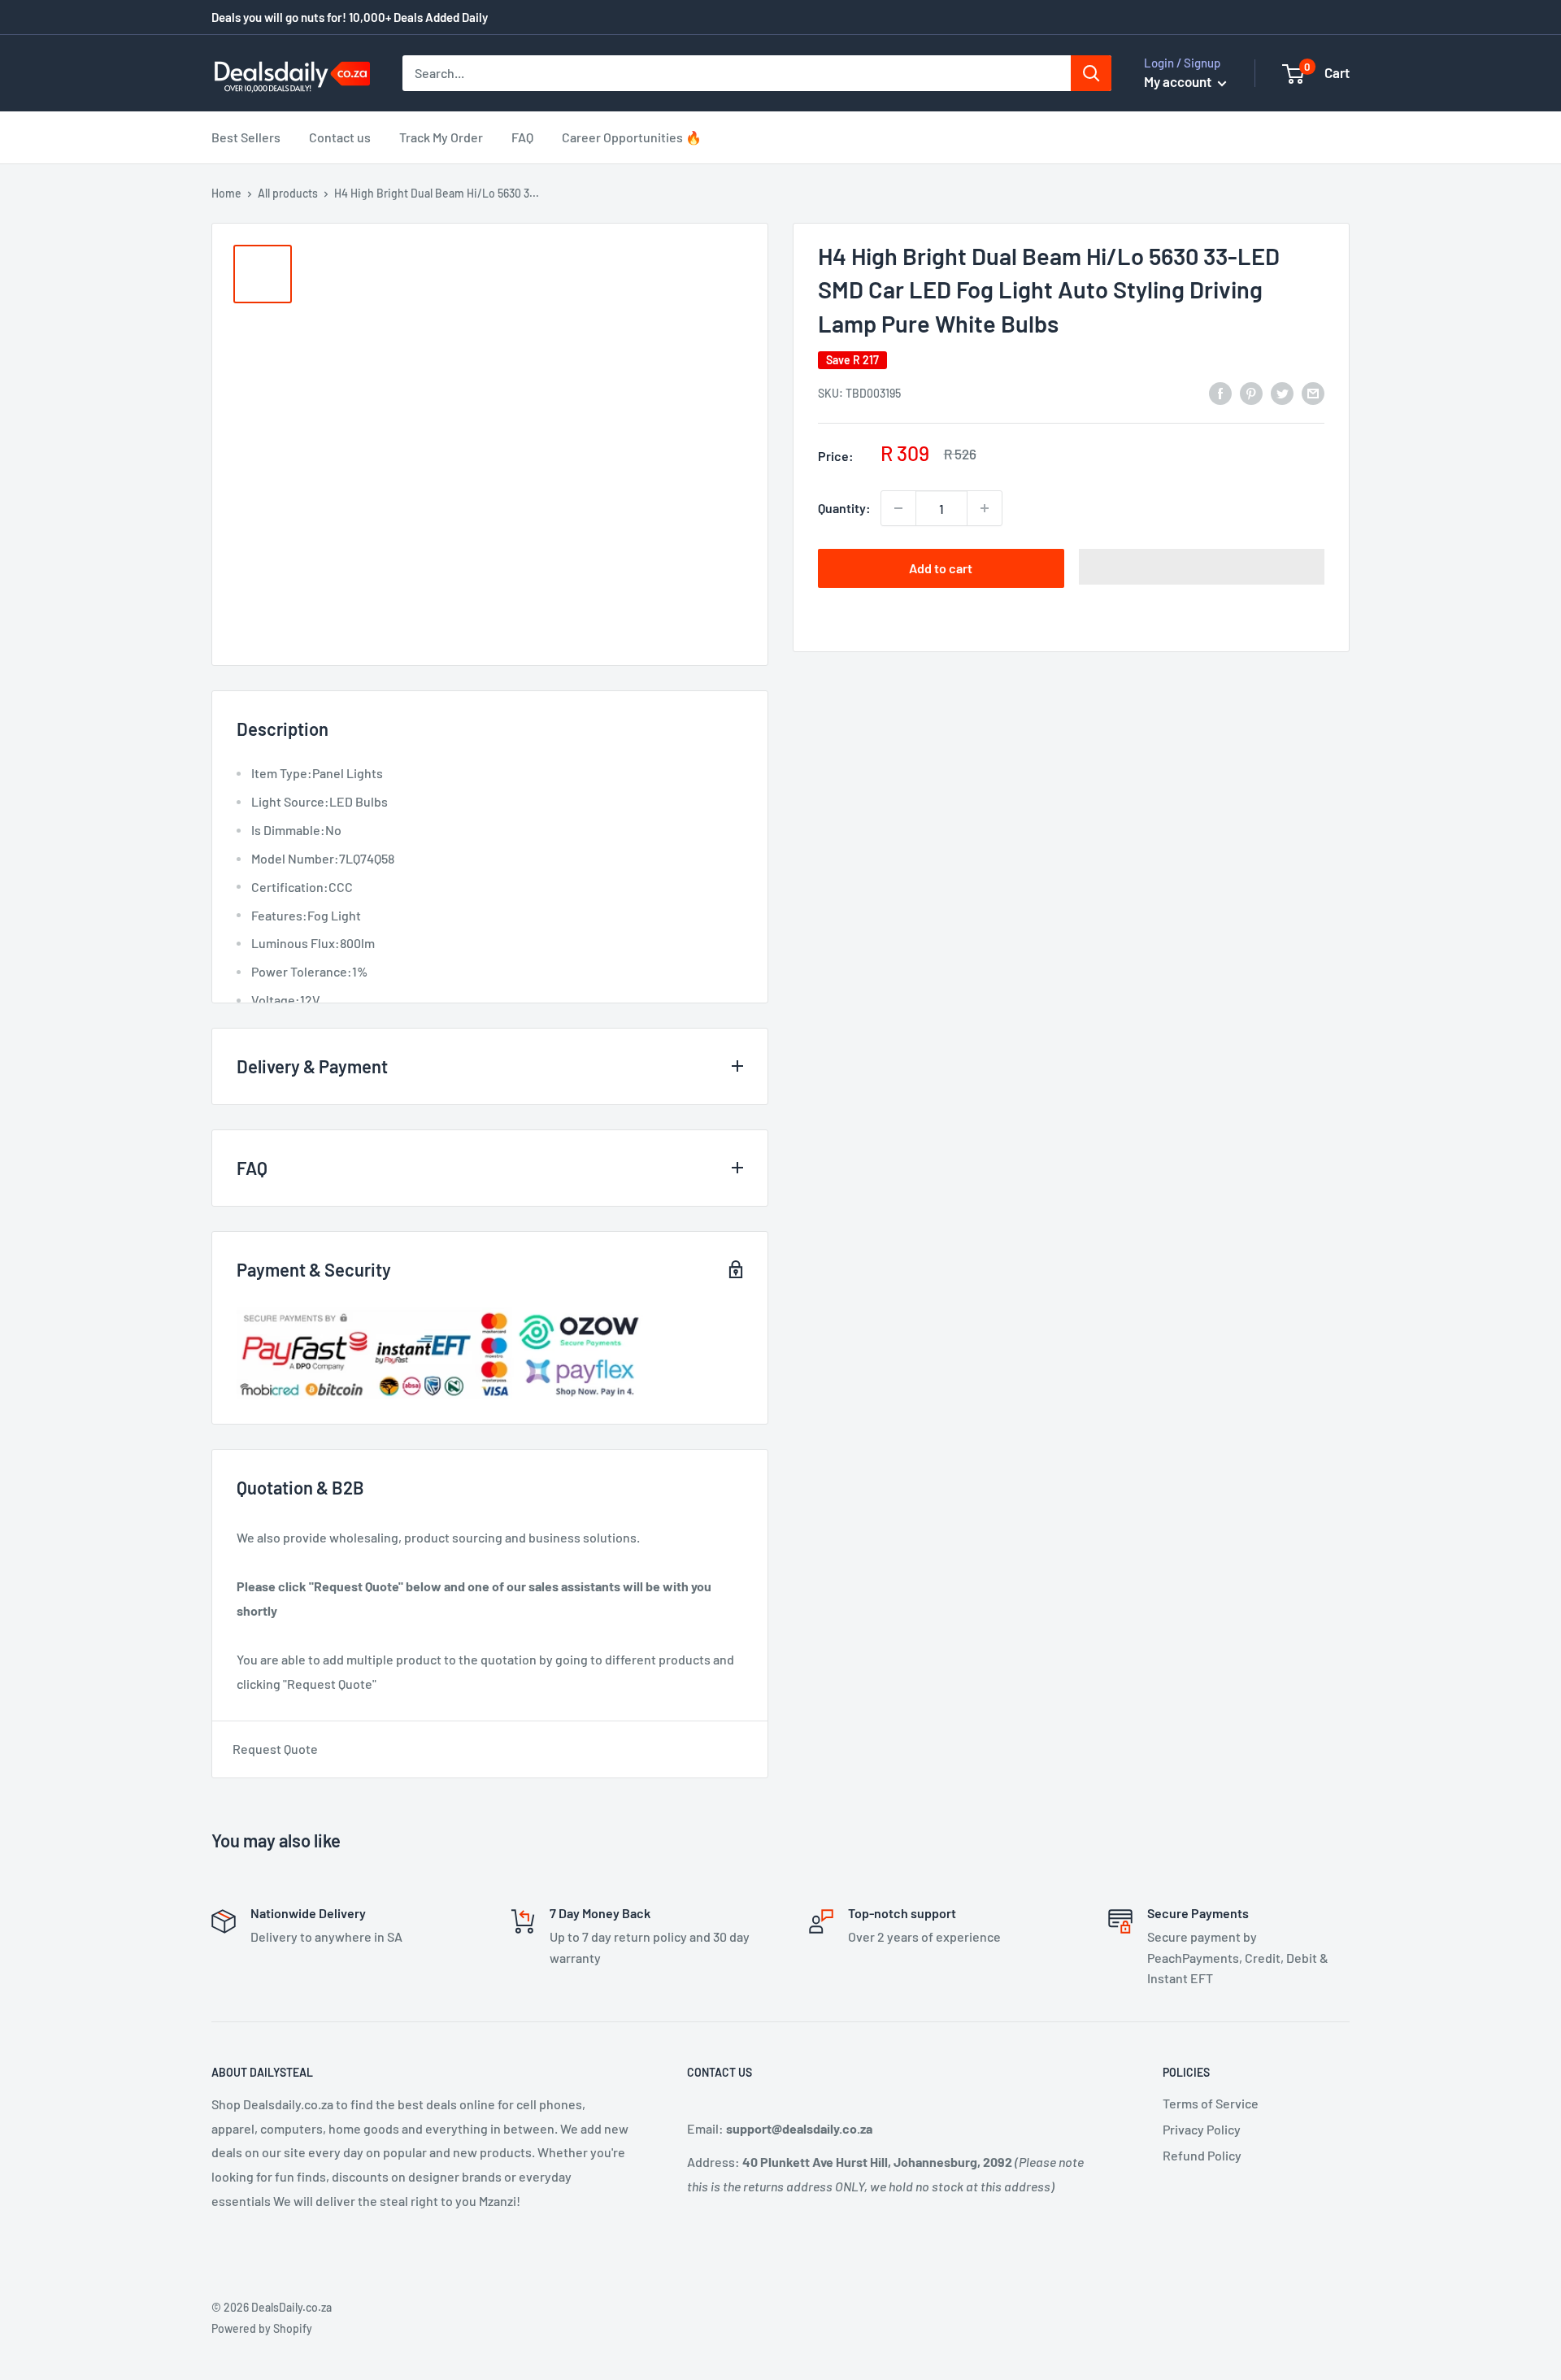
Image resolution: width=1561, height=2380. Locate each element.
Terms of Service (1211, 2103)
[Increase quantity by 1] (985, 508)
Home (226, 193)
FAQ (522, 137)
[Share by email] (1313, 392)
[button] (1202, 567)
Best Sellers (246, 137)
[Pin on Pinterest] (1251, 392)
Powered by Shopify (262, 2328)
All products (288, 193)
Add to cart (941, 568)
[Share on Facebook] (1220, 392)
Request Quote (275, 1749)
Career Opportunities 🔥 (632, 137)
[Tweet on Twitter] (1282, 392)
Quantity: (844, 508)
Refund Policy (1202, 2155)
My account (1179, 81)
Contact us (340, 137)
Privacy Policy (1202, 2129)
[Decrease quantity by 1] (898, 508)
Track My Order (441, 137)
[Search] (1091, 73)
